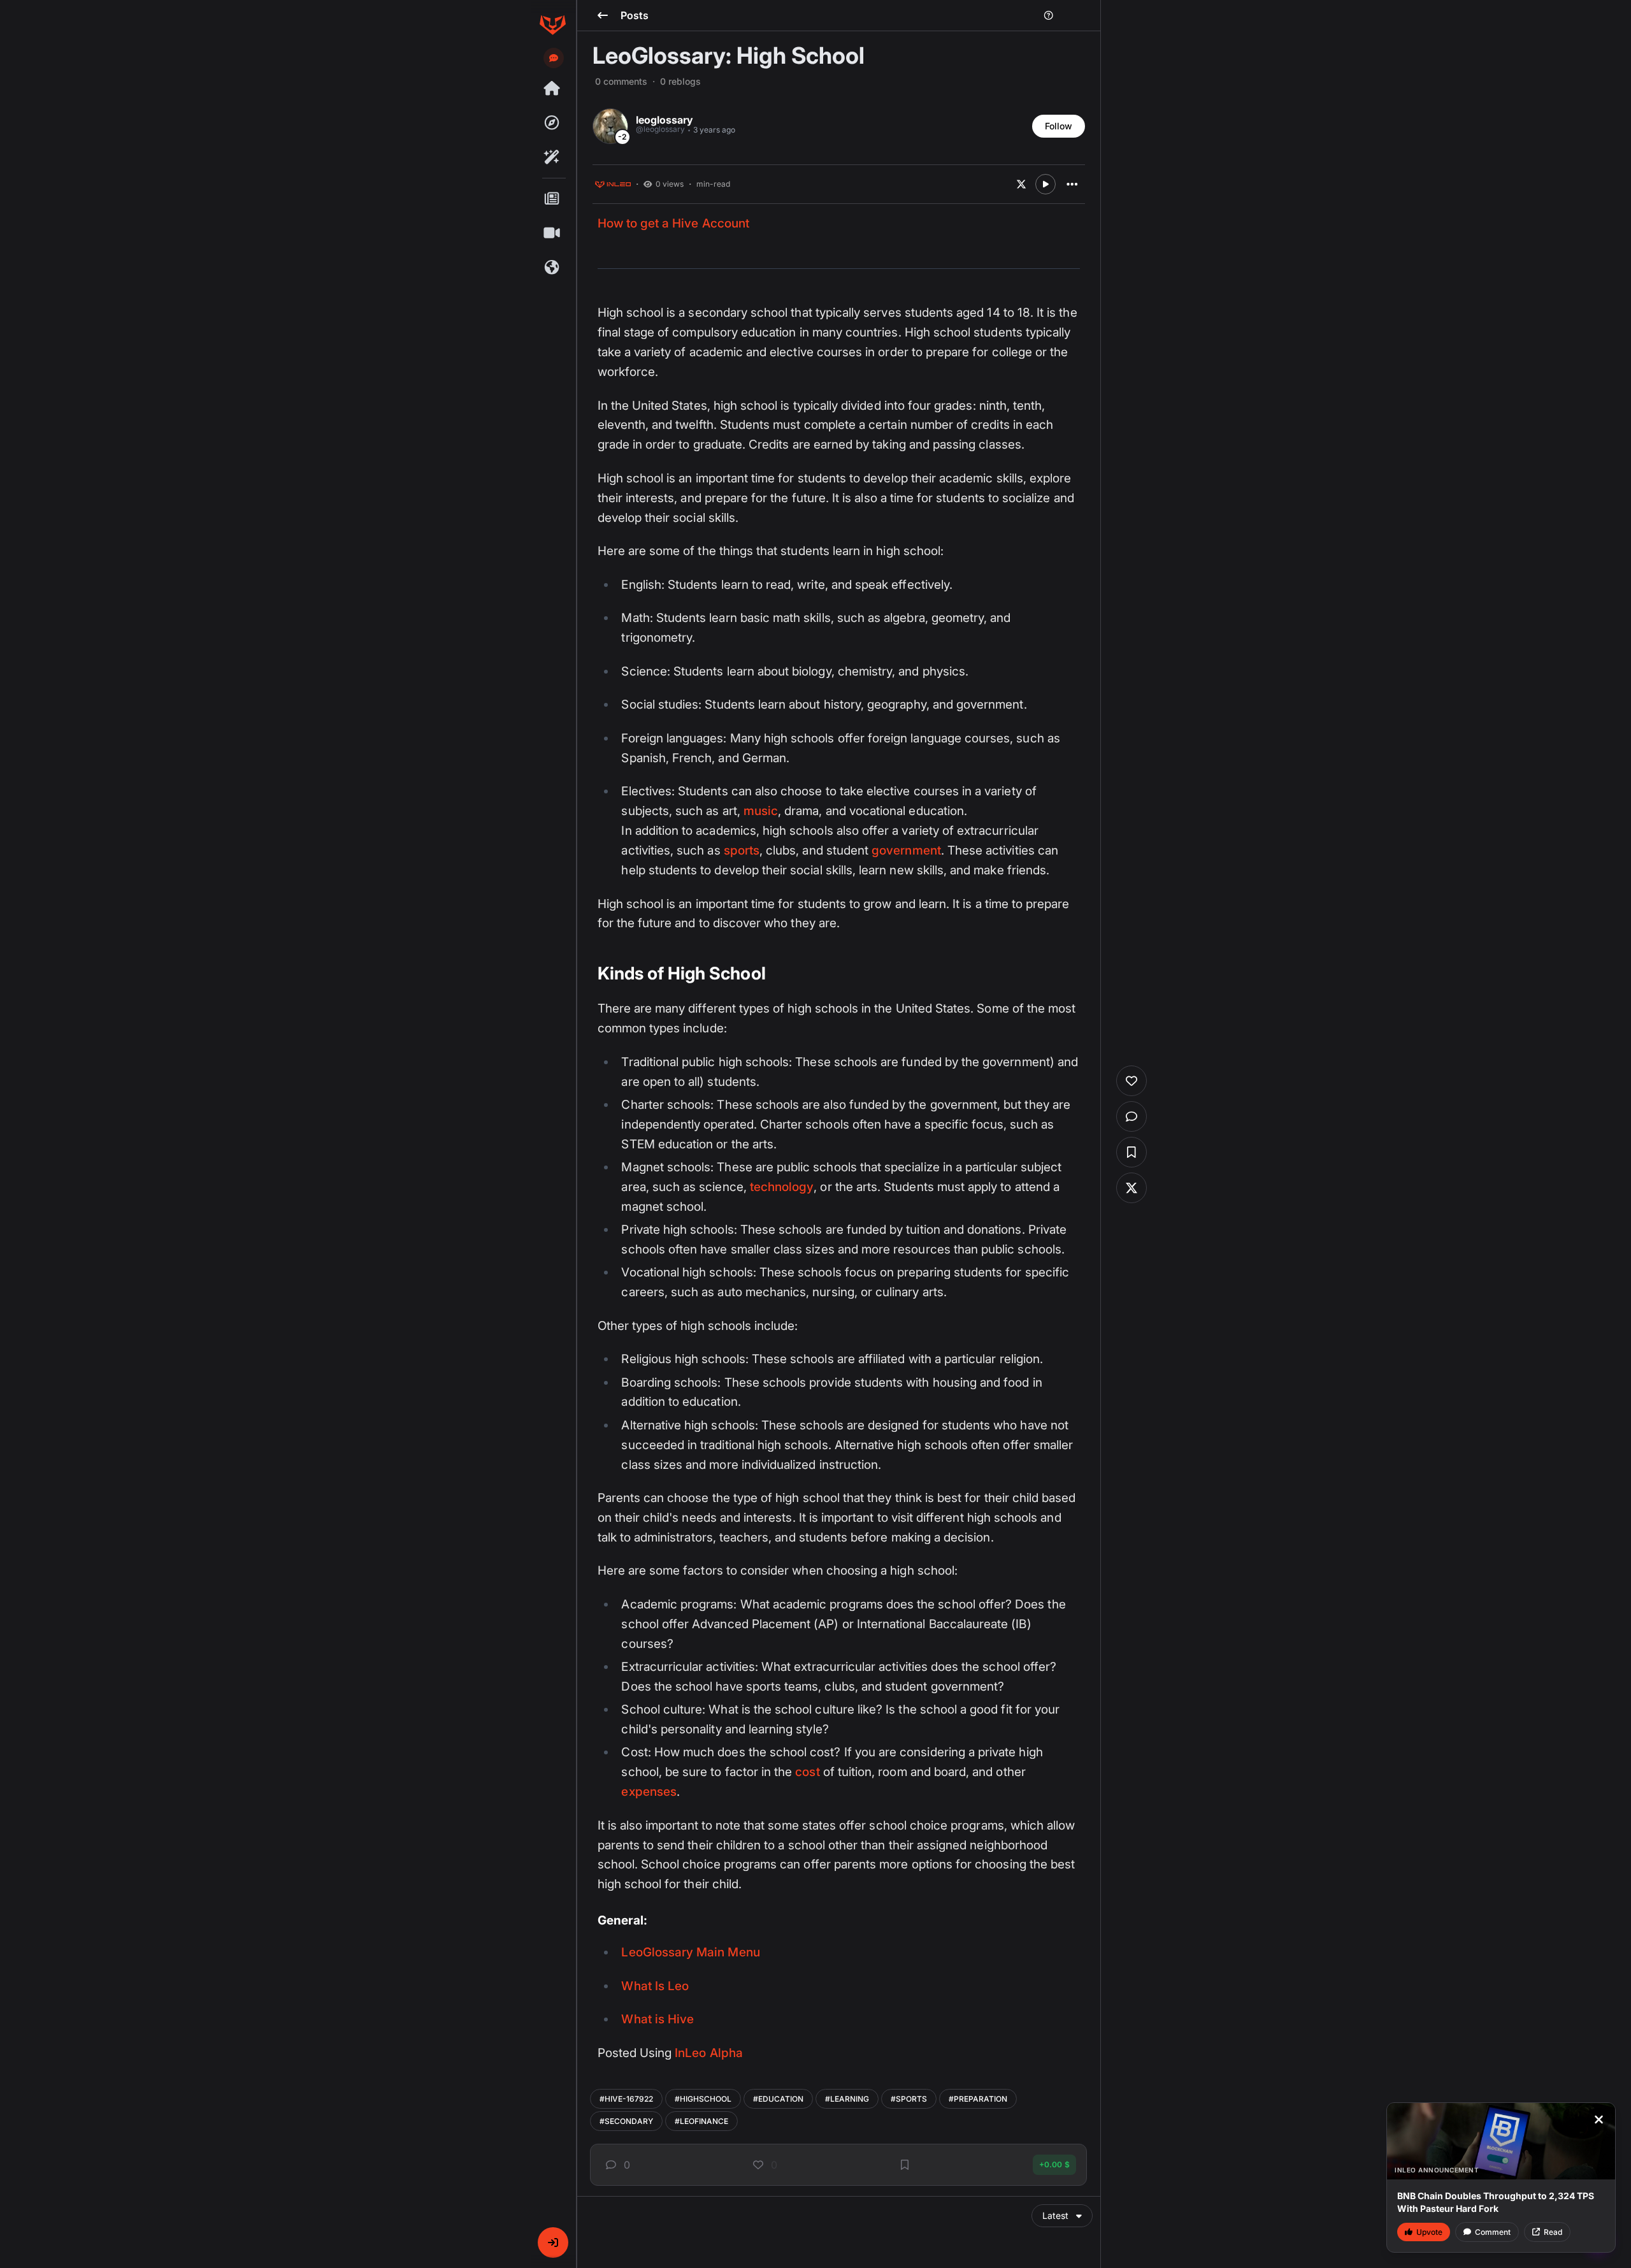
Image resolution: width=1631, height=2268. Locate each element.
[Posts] (552, 199)
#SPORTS (909, 2099)
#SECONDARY (626, 2121)
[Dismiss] (1599, 2120)
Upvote (1429, 2232)
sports (742, 850)
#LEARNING (847, 2099)
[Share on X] (1021, 184)
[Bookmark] (905, 2165)
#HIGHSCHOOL (703, 2099)
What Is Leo (655, 1986)
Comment (1493, 2232)
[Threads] (552, 89)
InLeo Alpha (709, 2053)
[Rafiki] (552, 157)
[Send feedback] (554, 58)
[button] (553, 2243)
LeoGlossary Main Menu (690, 1952)
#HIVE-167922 (626, 2099)
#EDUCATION (778, 2099)
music (761, 811)
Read (1553, 2232)
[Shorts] (552, 233)
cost (807, 1772)
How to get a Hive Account (673, 223)
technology (782, 1187)
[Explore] (552, 123)
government (906, 850)
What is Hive (657, 2019)
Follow (1059, 126)
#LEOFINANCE (701, 2121)
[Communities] (552, 268)
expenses (649, 1792)
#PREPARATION (978, 2099)
